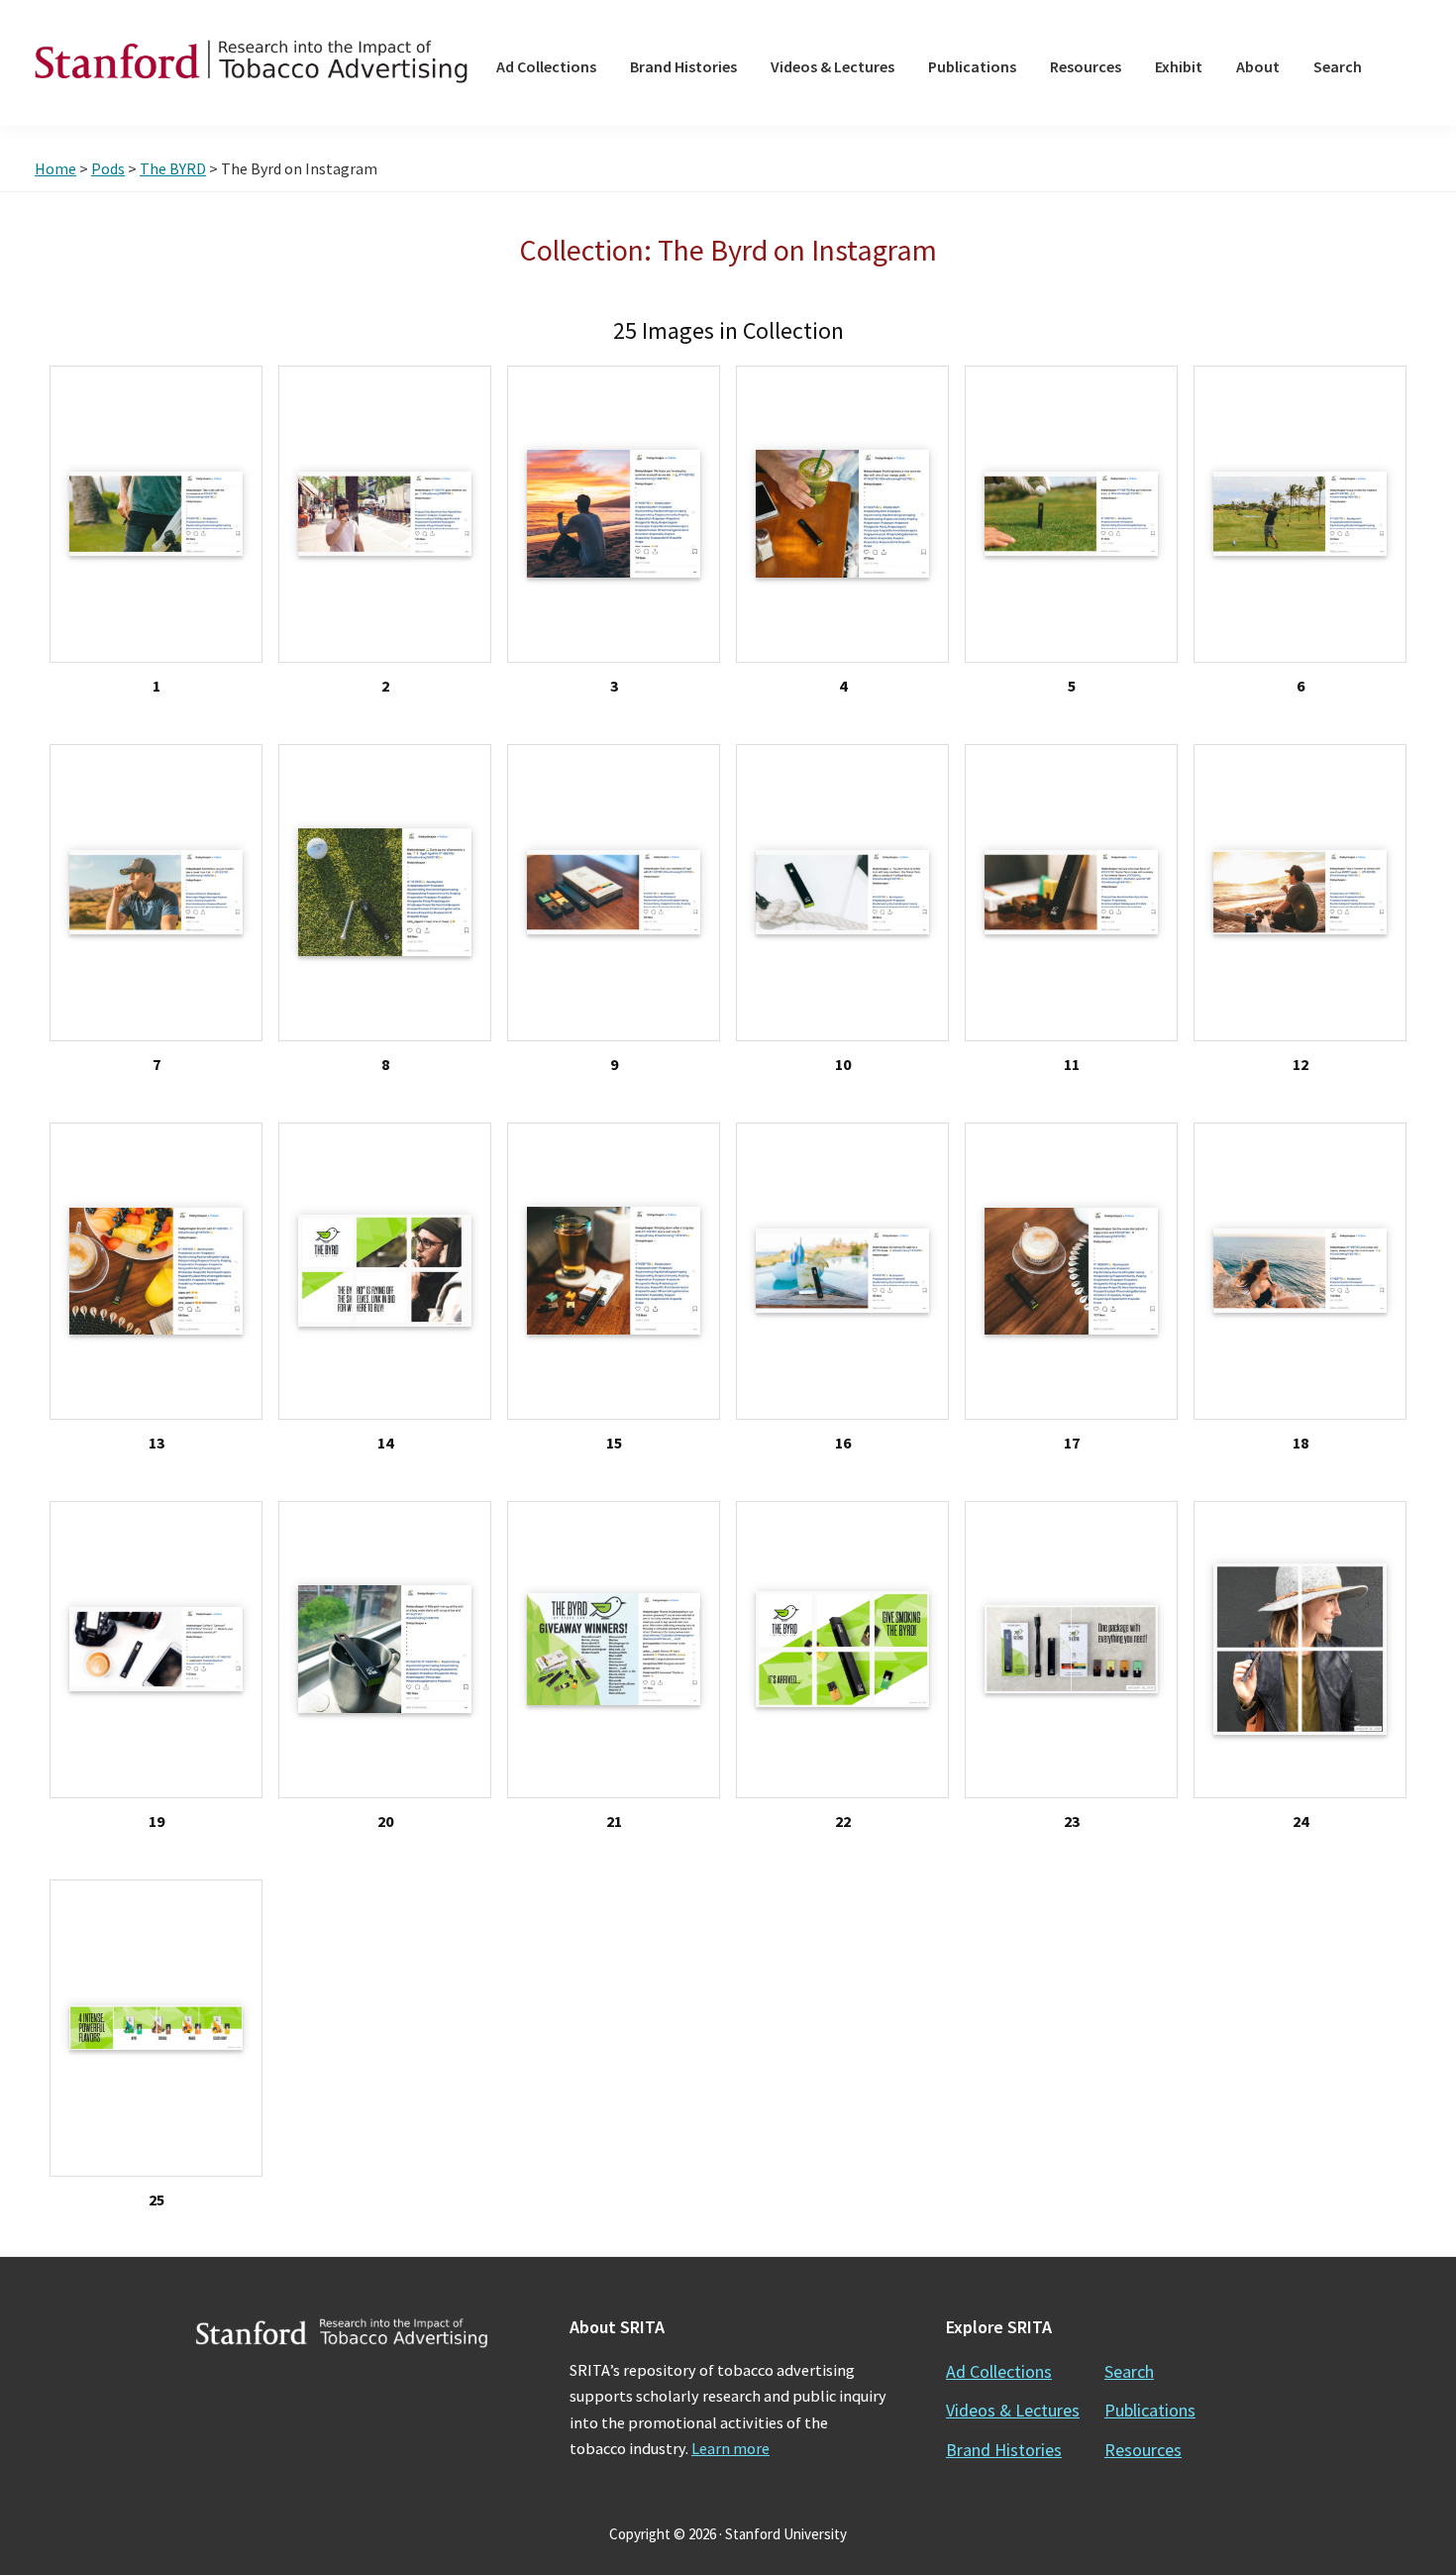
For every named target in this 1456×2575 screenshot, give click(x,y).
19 (156, 1821)
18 (1300, 1443)
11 (1072, 1064)
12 (1300, 1064)
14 (385, 1443)
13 (156, 1443)
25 (156, 2199)
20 (385, 1821)
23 (1072, 1821)
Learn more (730, 2448)
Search (1129, 2371)
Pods (108, 168)
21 (614, 1821)
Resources (1143, 2450)
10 (843, 1064)
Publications (1150, 2410)
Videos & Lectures (1013, 2410)
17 (1072, 1443)
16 (843, 1443)
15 (614, 1443)
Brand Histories (1004, 2450)
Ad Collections (999, 2371)
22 (843, 1821)
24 (1300, 1821)
